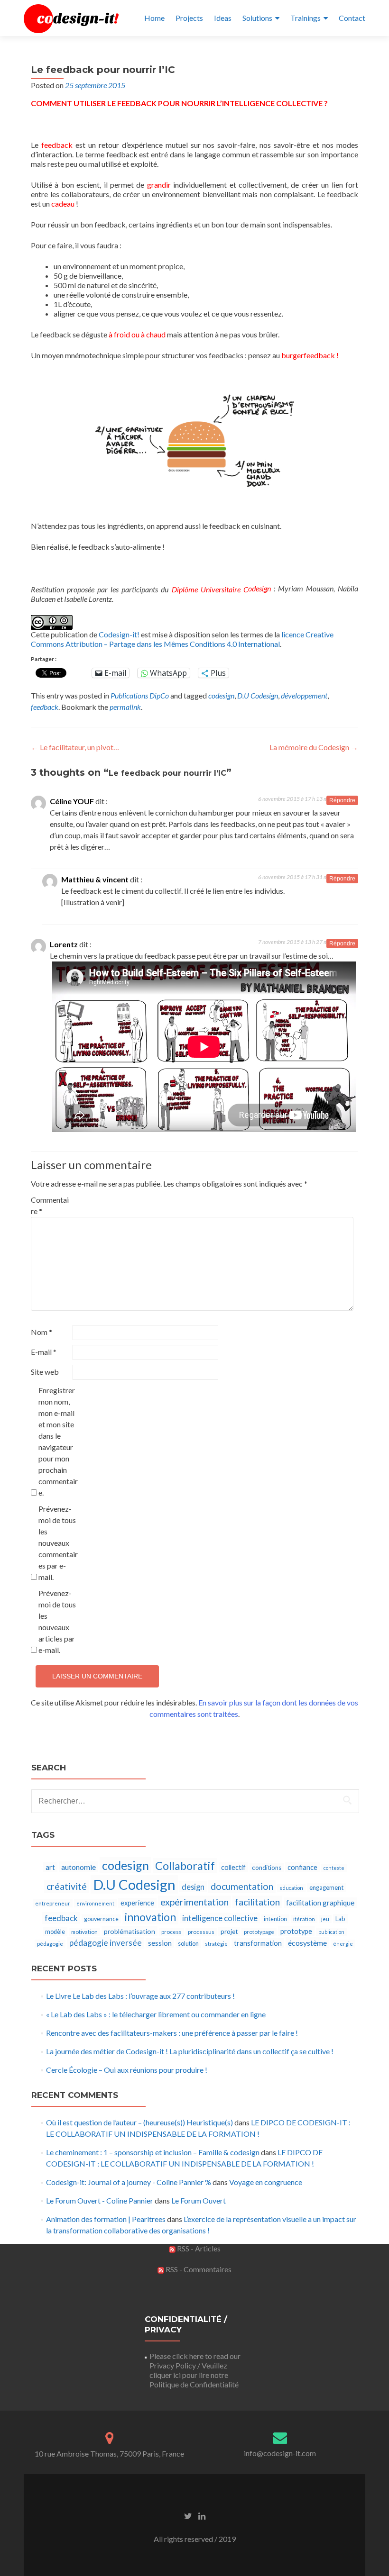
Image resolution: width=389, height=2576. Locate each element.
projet (229, 1932)
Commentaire (50, 1205)
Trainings (306, 18)
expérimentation (194, 1902)
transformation (258, 1943)
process (171, 1932)
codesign (221, 695)
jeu (325, 1919)
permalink (125, 707)
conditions (267, 1868)
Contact (352, 18)
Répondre (342, 800)
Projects (189, 18)
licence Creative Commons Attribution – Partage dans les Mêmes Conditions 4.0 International (182, 639)
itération (304, 1919)
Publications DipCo (140, 695)
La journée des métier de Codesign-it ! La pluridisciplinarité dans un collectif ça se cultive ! (190, 2051)
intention (275, 1919)
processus (201, 1932)
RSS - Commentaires (198, 2269)
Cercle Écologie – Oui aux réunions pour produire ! (127, 2070)
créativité (67, 1886)
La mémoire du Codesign (314, 747)
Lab (340, 1919)
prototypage (259, 1932)
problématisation (130, 1931)
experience (137, 1903)
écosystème (307, 1943)
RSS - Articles (198, 2248)
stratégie (216, 1944)
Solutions (257, 18)
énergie (343, 1944)
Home (154, 18)
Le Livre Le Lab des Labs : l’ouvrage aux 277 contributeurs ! (140, 1996)
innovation (150, 1917)
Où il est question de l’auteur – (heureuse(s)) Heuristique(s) (139, 2122)
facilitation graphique (320, 1903)
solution (188, 1944)
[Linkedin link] (202, 2515)
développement (304, 695)
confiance (302, 1867)
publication (331, 1932)
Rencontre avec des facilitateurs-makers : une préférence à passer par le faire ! (172, 2033)
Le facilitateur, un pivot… (75, 747)
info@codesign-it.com (280, 2453)
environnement (95, 1903)
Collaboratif (185, 1866)
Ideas (223, 18)
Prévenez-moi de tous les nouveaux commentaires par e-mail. (58, 1543)
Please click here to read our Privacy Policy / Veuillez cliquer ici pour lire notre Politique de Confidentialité (195, 2370)
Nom (42, 1332)
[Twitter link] (188, 2515)
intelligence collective (220, 1918)
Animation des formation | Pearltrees (106, 2219)
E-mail (44, 1352)
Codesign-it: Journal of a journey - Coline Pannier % (129, 2182)
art (50, 1867)
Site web (45, 1372)
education (291, 1888)
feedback (45, 707)
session (160, 1943)
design (193, 1887)
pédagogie (50, 1944)
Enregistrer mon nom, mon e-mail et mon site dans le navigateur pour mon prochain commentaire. (58, 1441)
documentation (242, 1886)
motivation (84, 1932)
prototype (296, 1931)
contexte (334, 1868)
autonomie (79, 1867)
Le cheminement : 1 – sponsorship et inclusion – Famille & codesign (153, 2152)
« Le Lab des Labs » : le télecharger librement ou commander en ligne (156, 2014)
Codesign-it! (119, 634)
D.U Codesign (258, 695)
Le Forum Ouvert (199, 2200)
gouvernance (101, 1919)
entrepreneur (53, 1903)
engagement (326, 1887)
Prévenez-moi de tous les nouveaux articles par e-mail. (57, 1621)
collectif (233, 1867)
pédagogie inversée (106, 1943)
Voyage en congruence (266, 2182)
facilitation (257, 1902)
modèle (55, 1932)
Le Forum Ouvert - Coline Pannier (100, 2200)
